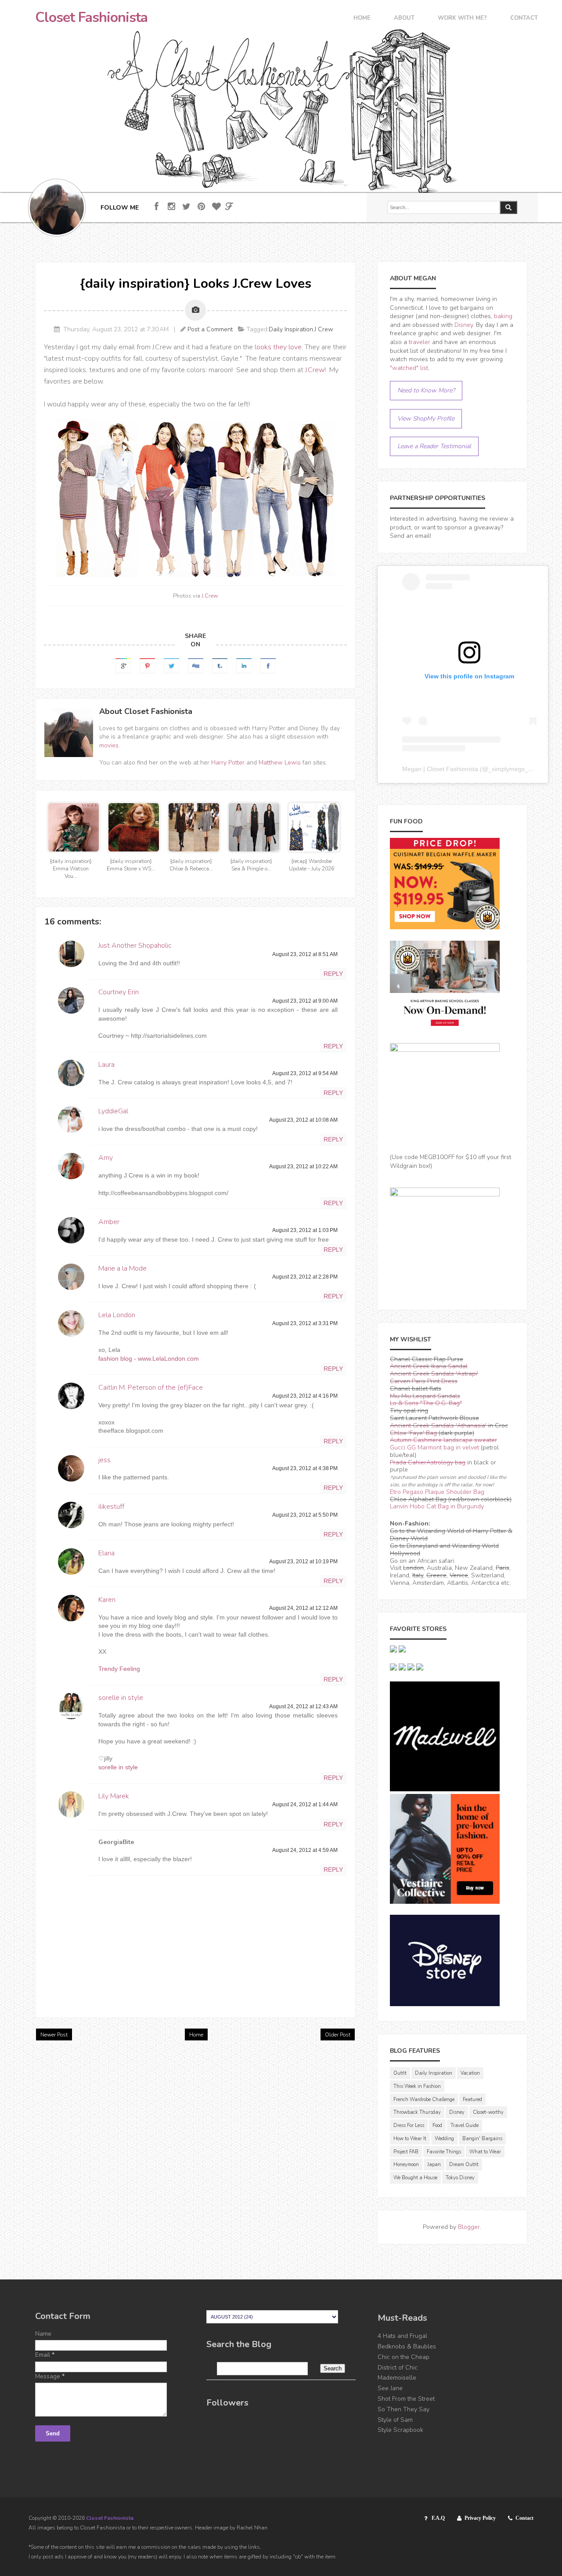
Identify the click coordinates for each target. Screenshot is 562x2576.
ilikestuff (111, 1507)
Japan (434, 2165)
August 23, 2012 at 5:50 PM (305, 1515)
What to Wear (485, 2152)
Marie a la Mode (122, 1268)
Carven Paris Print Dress (424, 1381)
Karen (107, 1600)
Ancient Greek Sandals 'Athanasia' (438, 1426)
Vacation (470, 2073)
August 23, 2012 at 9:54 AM (305, 1073)
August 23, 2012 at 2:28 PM (305, 1277)
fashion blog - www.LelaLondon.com (149, 1359)
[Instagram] (171, 207)
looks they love (278, 347)
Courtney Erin (119, 992)
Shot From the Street (406, 2399)
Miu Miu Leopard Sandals (425, 1396)
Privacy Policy (480, 2518)
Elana (106, 1553)
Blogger (469, 2227)
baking (503, 316)
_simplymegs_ (508, 769)
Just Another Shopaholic (135, 946)
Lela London (117, 1315)
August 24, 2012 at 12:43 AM (303, 1706)
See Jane (390, 2388)
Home (362, 19)
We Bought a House (415, 2178)
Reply (333, 974)
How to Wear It (410, 2139)
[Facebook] (157, 207)
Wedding (444, 2139)
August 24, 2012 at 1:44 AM (305, 1804)
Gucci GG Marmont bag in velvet (434, 1447)
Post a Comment (210, 329)
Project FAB (406, 2152)
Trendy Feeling (119, 1669)
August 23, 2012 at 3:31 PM (305, 1323)
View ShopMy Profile (426, 418)
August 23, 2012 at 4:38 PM (305, 1468)
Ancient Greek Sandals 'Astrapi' (434, 1374)
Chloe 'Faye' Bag (413, 1433)
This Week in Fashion (417, 2086)
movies (109, 745)
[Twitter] (186, 207)
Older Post (338, 2035)
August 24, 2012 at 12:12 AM (303, 1608)
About (404, 19)
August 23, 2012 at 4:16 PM (305, 1396)
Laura (106, 1065)
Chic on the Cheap (403, 2357)
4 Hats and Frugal (402, 2336)
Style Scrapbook (400, 2430)
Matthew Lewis (280, 763)
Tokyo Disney (460, 2178)
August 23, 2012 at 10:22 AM (303, 1167)
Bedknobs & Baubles (407, 2346)
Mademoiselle (397, 2378)
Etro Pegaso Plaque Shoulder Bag (437, 1492)
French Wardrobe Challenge (424, 2100)
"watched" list (409, 368)
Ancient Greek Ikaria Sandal (429, 1366)
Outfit (400, 2073)
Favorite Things (444, 2152)
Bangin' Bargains (482, 2139)
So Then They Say (403, 2409)
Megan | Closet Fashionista (440, 769)
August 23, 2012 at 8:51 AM (305, 954)
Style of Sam (395, 2420)
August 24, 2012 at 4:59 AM (305, 1850)
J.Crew (315, 370)
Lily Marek (114, 1796)
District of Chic (398, 2368)
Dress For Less (409, 2125)
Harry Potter (228, 763)
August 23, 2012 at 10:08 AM (303, 1120)
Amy (106, 1158)
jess (104, 1460)
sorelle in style (121, 1698)
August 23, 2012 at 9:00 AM (305, 1001)
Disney (464, 325)
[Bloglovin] (216, 207)
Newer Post (54, 2035)
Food (437, 2125)
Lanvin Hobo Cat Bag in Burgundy (437, 1506)
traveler (420, 342)
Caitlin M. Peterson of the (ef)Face (151, 1388)
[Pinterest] (201, 207)
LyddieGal (113, 1111)
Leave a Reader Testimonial (434, 446)
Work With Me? (462, 19)
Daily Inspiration (291, 329)
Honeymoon (406, 2165)
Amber (109, 1222)
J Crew (324, 329)
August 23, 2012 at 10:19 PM (303, 1562)
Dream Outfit (464, 2165)
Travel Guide (465, 2125)
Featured (472, 2100)
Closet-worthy (488, 2112)
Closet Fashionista (91, 18)
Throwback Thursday (417, 2112)
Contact (524, 19)
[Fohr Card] (229, 207)
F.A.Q (438, 2518)
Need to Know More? (426, 390)
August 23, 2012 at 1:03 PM (305, 1230)
